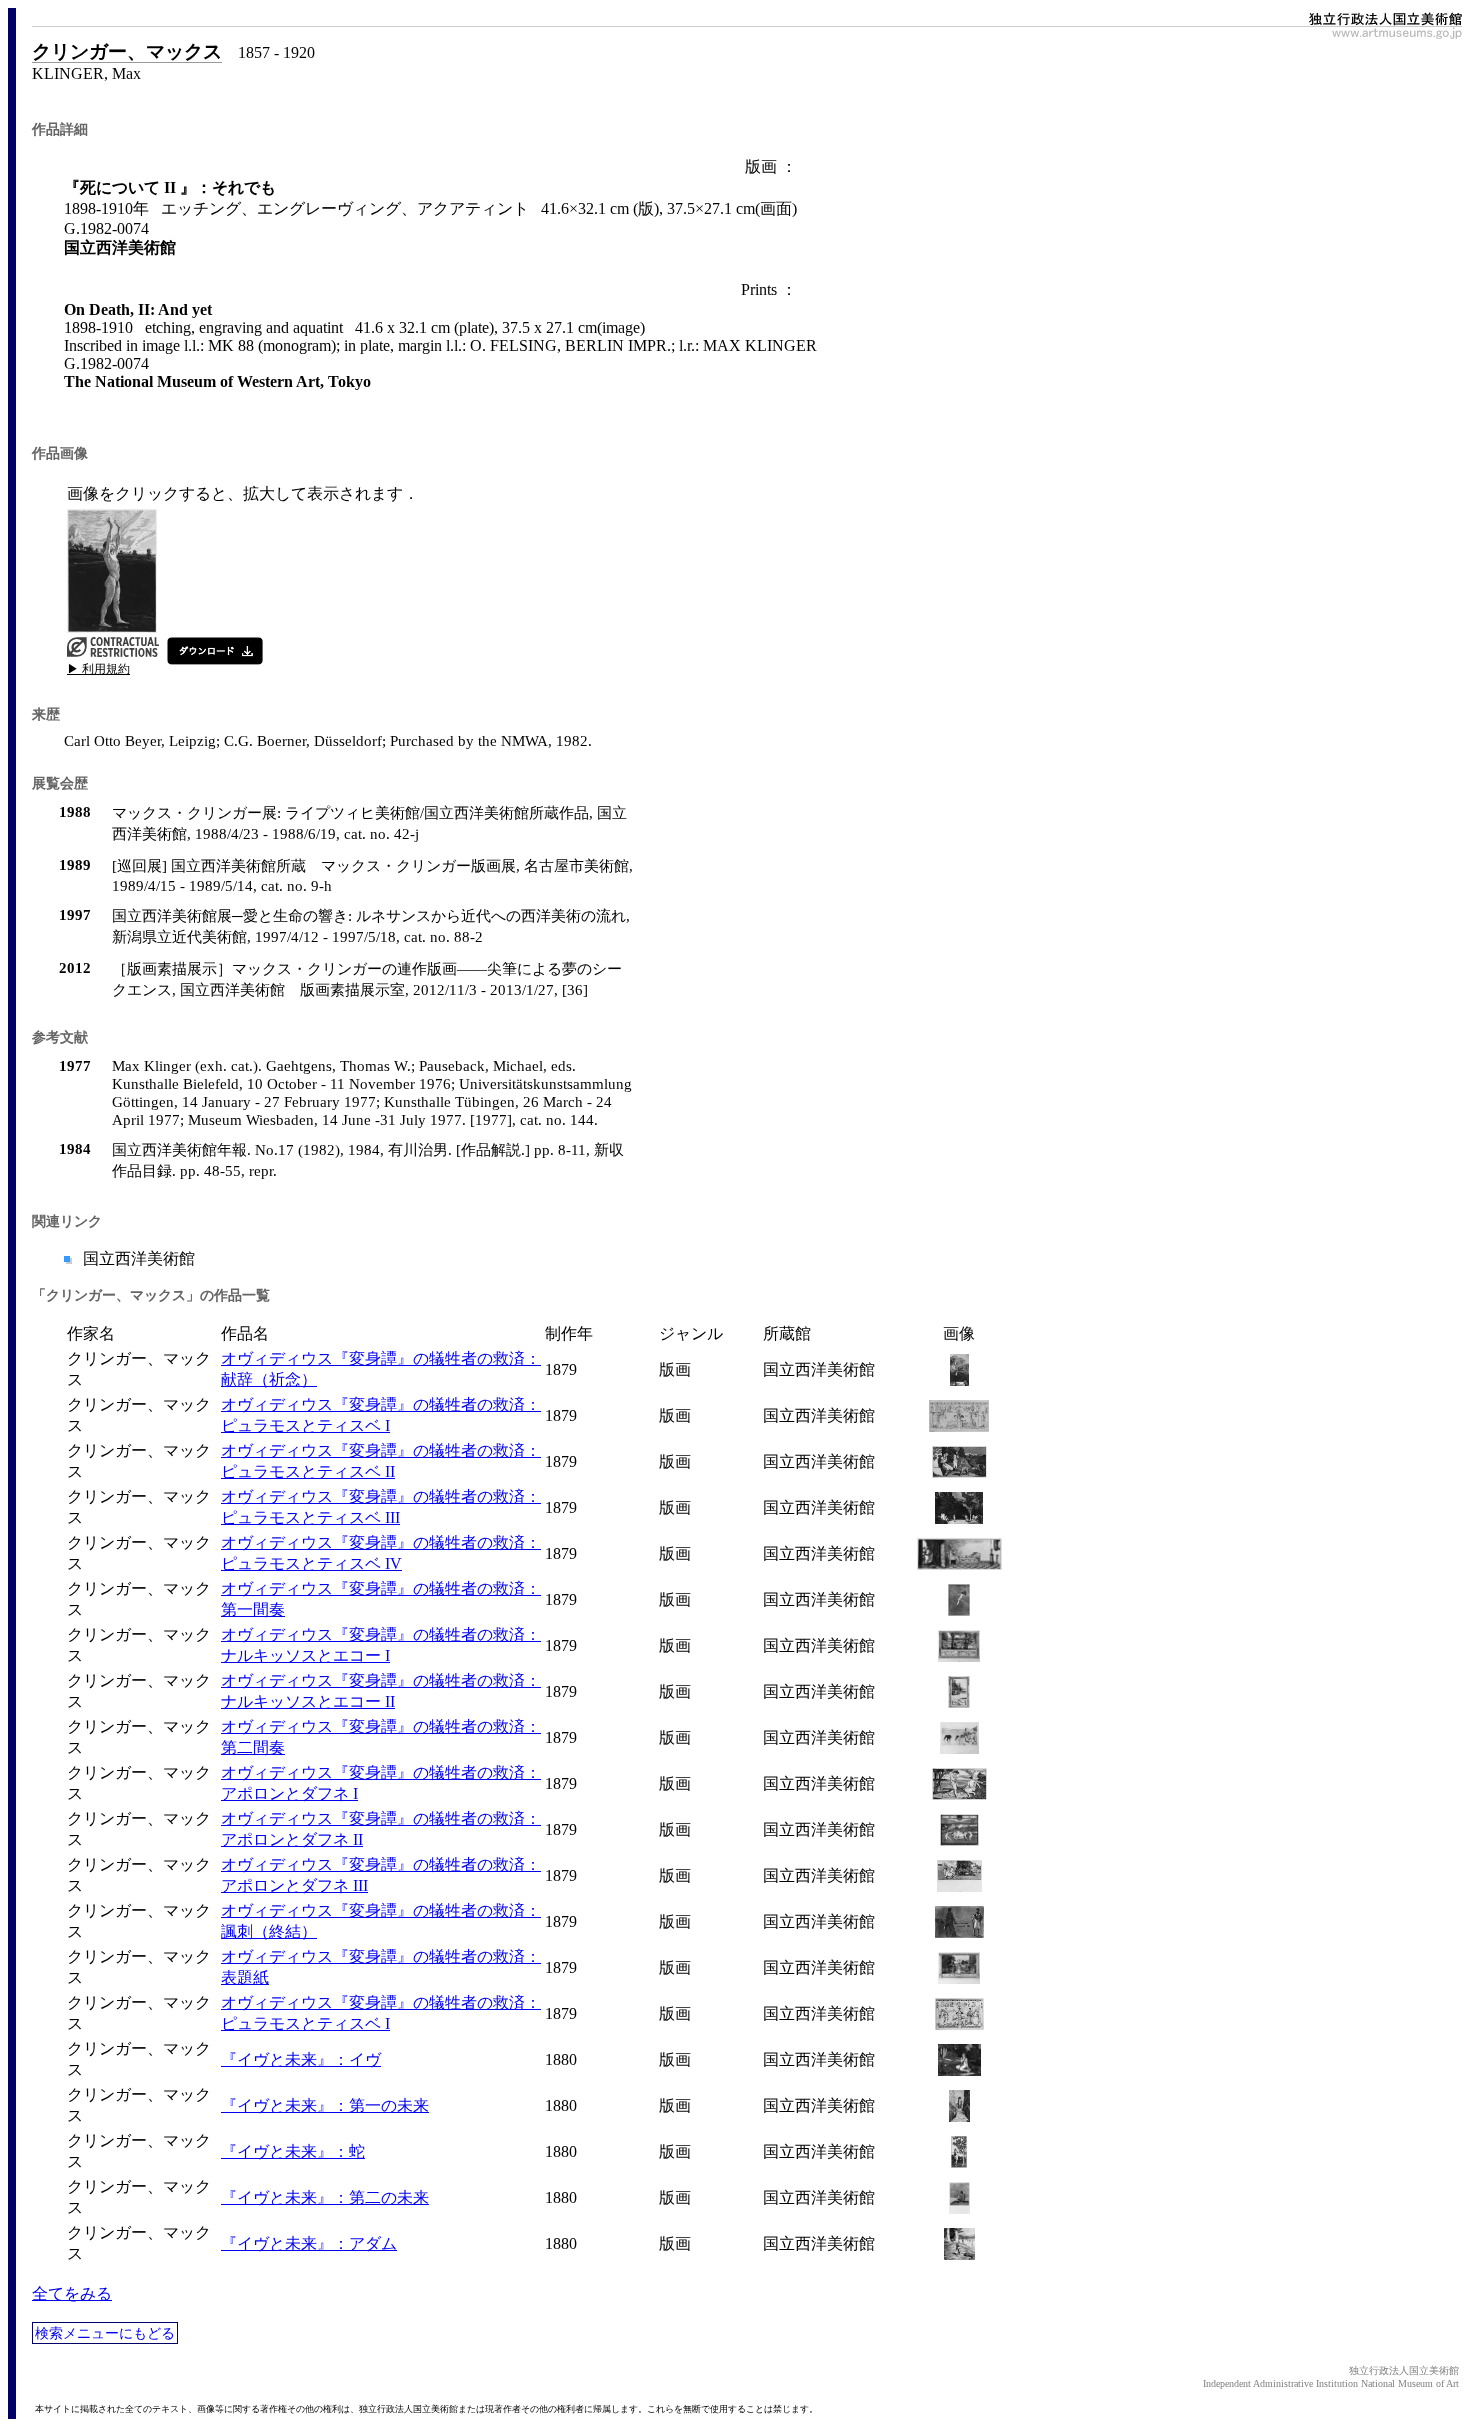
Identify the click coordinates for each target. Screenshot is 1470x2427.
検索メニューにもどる (105, 2333)
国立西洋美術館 (137, 1258)
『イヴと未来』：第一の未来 (325, 2105)
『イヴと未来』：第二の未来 (325, 2197)
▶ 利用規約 (98, 669)
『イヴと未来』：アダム (309, 2243)
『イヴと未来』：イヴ (301, 2059)
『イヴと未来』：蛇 (293, 2151)
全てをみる (72, 2293)
